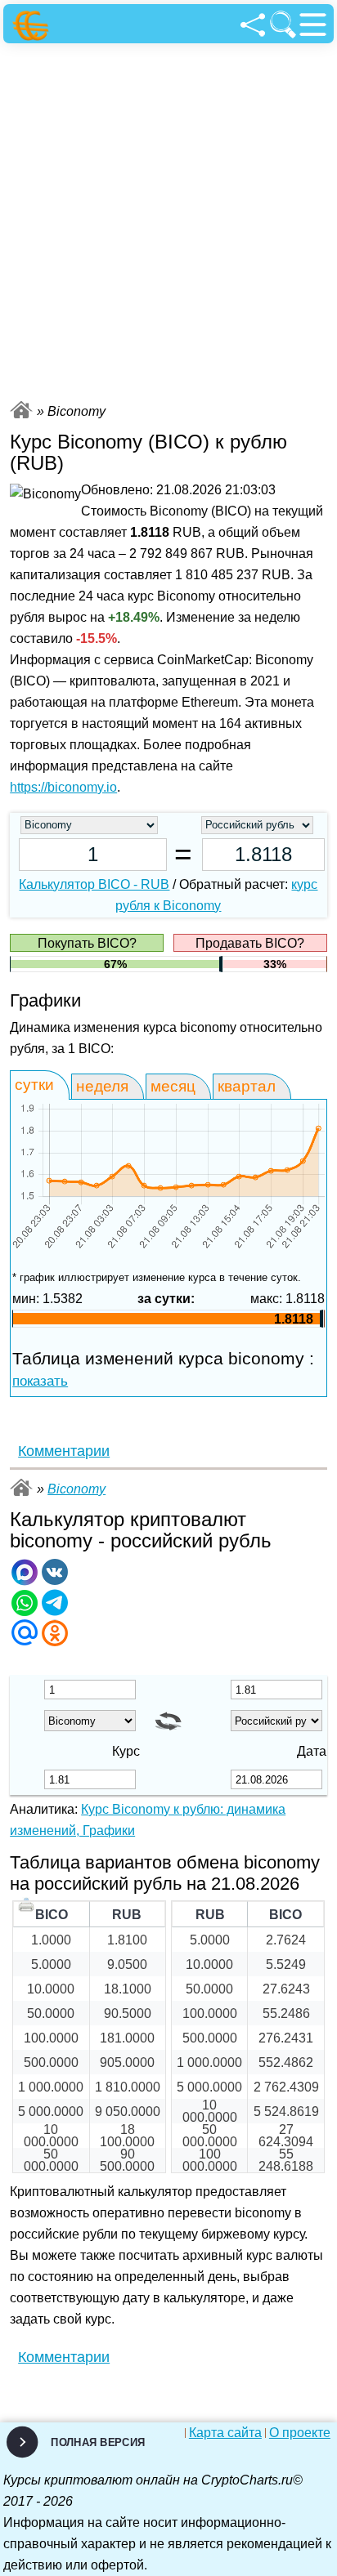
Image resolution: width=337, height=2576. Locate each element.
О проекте (300, 2433)
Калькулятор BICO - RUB (94, 884)
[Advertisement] (168, 220)
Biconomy (76, 1489)
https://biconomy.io (63, 787)
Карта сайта (225, 2433)
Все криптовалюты (21, 410)
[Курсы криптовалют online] (33, 26)
